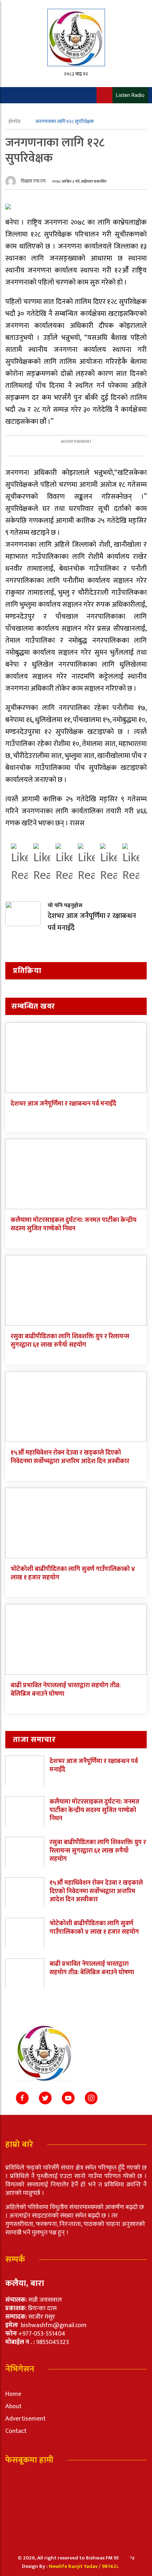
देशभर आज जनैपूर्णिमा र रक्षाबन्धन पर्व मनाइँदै (63, 1104)
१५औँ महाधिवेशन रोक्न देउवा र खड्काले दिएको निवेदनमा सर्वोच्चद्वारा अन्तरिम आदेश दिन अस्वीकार (70, 1457)
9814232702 (116, 2566)
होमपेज (15, 121)
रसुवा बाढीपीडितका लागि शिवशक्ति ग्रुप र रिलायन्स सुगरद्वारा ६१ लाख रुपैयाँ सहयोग (70, 1341)
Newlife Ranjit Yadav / (75, 2566)
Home (13, 2394)
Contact (16, 2431)
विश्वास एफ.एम (33, 181)
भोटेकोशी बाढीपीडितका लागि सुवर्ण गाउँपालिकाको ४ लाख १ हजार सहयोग (73, 1573)
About (13, 2406)
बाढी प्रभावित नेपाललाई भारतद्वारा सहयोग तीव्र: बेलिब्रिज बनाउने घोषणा (66, 1690)
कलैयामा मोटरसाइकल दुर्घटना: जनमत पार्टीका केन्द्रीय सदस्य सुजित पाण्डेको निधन (74, 1224)
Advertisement (25, 2419)
